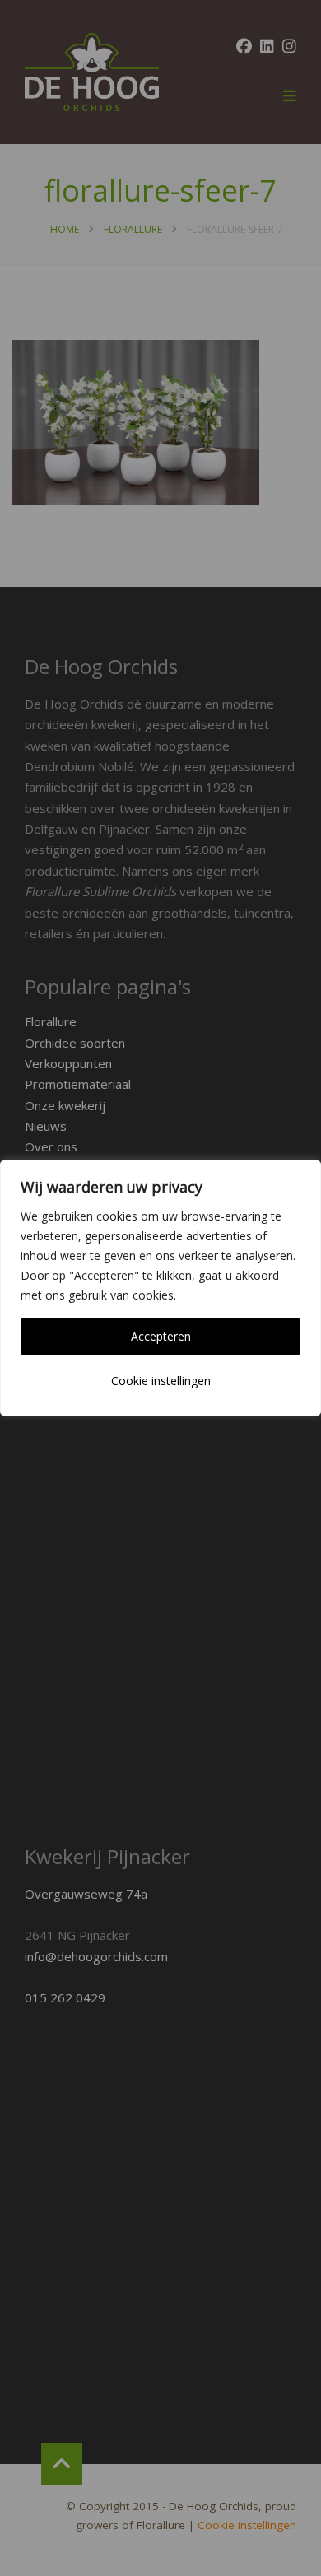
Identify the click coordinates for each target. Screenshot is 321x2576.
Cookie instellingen (161, 1381)
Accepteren (161, 1336)
